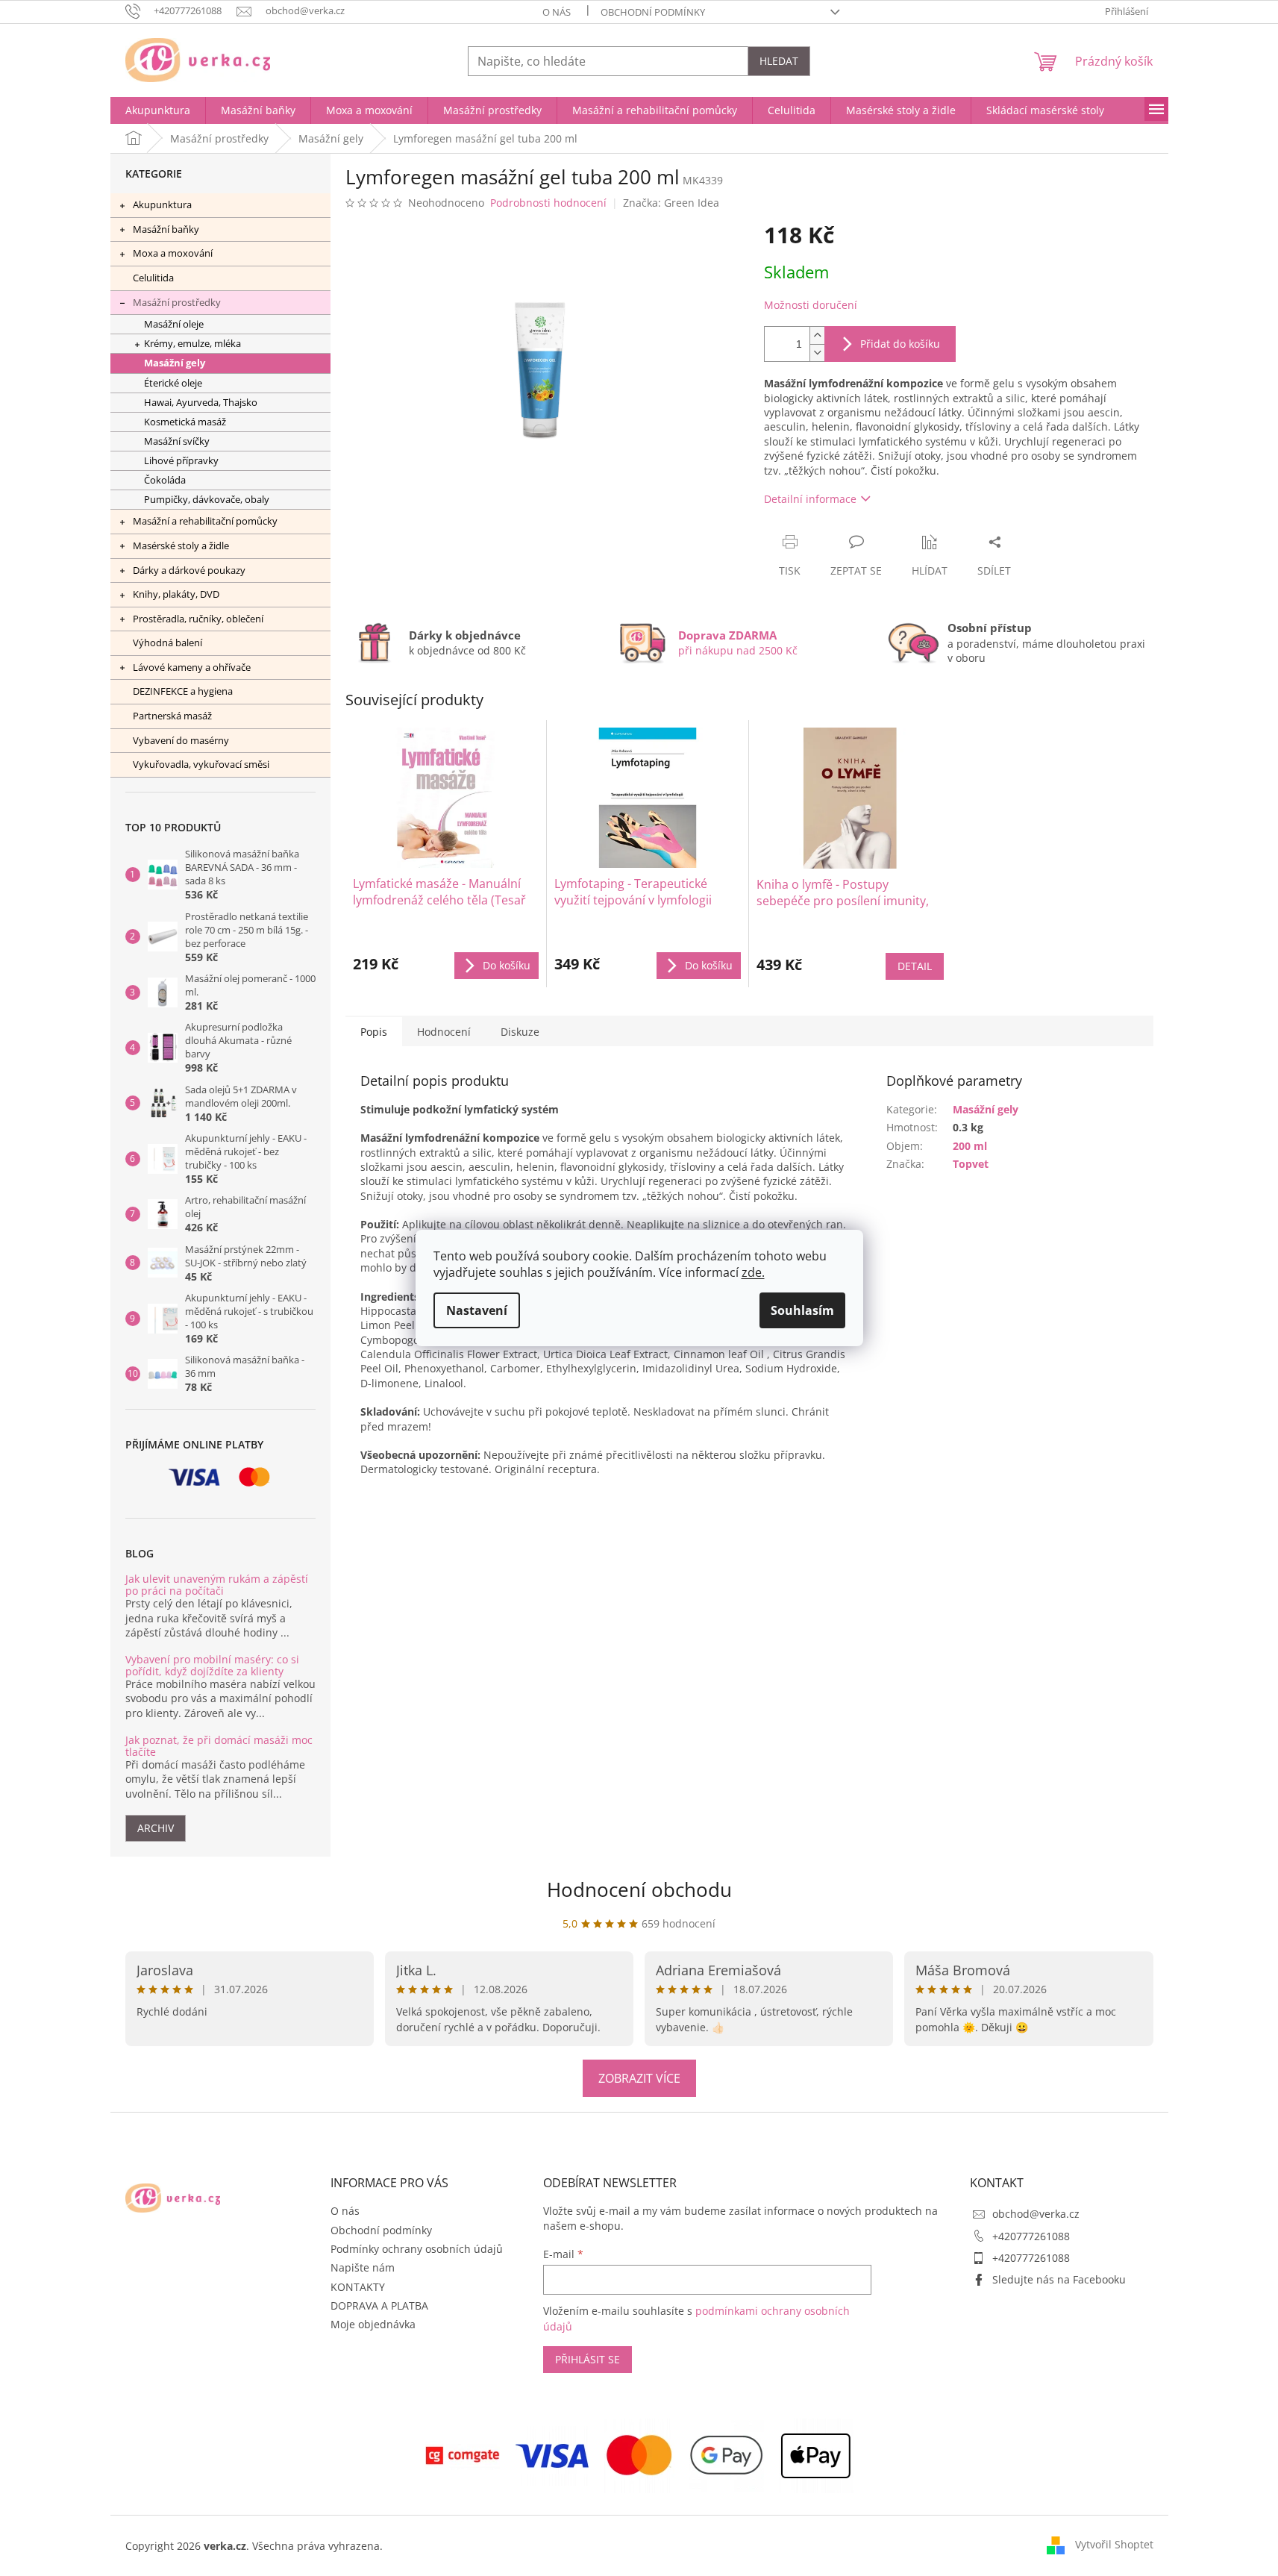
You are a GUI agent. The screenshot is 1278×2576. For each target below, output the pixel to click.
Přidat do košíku (900, 344)
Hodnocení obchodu (639, 1889)
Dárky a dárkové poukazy (189, 570)
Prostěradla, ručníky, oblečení (198, 619)
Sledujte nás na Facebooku (1059, 2279)
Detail (915, 966)
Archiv (156, 1828)
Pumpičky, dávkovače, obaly (207, 500)
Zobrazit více (639, 2078)
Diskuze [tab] (520, 1032)
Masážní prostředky (177, 302)
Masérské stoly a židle (181, 545)
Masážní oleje (174, 324)
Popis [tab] (374, 1032)
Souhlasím (802, 1310)
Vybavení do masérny (181, 740)
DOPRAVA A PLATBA (379, 2305)
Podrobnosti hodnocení (548, 203)
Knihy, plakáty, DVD (176, 594)
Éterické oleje (173, 383)
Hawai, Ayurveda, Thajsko (201, 403)
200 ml (970, 1146)
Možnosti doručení (811, 305)
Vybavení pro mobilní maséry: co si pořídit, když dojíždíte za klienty (212, 1665)
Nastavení (477, 1310)
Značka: (671, 203)
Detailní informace (810, 499)
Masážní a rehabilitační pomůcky (205, 521)
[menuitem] (158, 110)
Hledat (779, 61)
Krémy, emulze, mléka (192, 344)
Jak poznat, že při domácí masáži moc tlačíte (219, 1746)
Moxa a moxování (173, 253)
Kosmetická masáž (185, 422)
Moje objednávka (373, 2324)
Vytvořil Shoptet (1114, 2544)
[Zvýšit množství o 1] (817, 335)
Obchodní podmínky (653, 12)
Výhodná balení (167, 643)
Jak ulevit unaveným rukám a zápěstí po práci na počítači (217, 1585)
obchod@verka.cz (1036, 2214)
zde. (753, 1272)
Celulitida (153, 278)
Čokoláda (165, 480)
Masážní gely (175, 363)
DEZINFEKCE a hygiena (183, 691)
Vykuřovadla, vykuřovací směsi (201, 764)
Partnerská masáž (172, 716)
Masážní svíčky (177, 441)
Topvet (971, 1164)
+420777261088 (1031, 2236)
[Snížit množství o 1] (817, 353)
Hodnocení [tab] (444, 1032)
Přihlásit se (588, 2359)
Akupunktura (162, 204)
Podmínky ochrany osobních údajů (417, 2249)
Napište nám (363, 2267)
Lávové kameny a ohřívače (192, 667)
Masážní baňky (166, 229)
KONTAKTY (358, 2287)
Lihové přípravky (181, 461)
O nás (557, 12)
